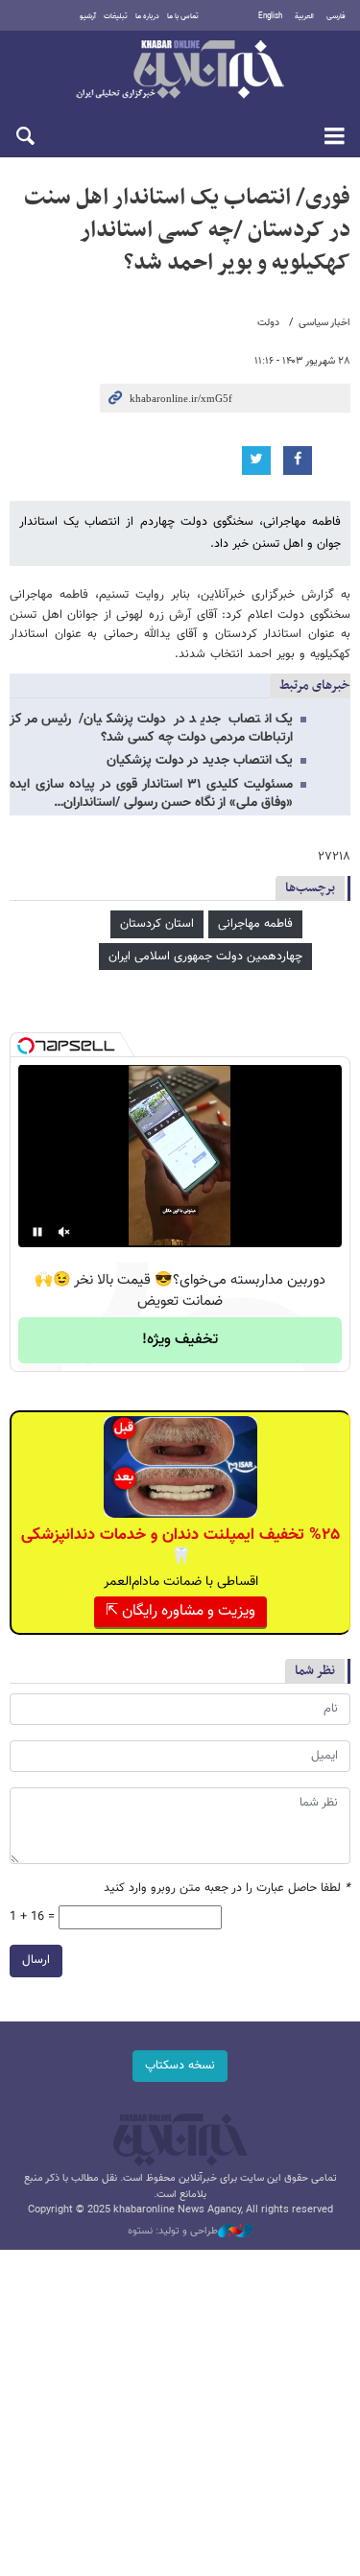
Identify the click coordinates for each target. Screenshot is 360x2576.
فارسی (336, 16)
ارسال (36, 1960)
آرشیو (88, 16)
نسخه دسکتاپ (180, 2066)
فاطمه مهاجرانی (255, 924)
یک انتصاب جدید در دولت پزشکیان (200, 761)
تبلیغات (116, 16)
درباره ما (147, 16)
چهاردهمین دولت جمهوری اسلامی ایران (205, 957)
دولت (268, 323)
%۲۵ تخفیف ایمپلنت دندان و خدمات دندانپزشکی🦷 (180, 1546)
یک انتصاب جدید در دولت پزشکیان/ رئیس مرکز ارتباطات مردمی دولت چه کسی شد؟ (151, 729)
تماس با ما (183, 16)
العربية (304, 16)
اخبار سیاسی (324, 323)
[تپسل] (26, 1046)
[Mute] (64, 1232)
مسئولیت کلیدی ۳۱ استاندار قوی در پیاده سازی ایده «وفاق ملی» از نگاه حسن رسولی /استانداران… (151, 794)
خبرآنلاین (180, 71)
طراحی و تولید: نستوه (173, 2232)
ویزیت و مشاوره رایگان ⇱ (180, 1611)
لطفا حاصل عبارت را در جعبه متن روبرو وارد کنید (227, 1889)
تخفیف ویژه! (180, 1340)
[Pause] (37, 1232)
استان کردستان (157, 924)
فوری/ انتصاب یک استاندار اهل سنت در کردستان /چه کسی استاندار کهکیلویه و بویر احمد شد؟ (187, 230)
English (270, 16)
